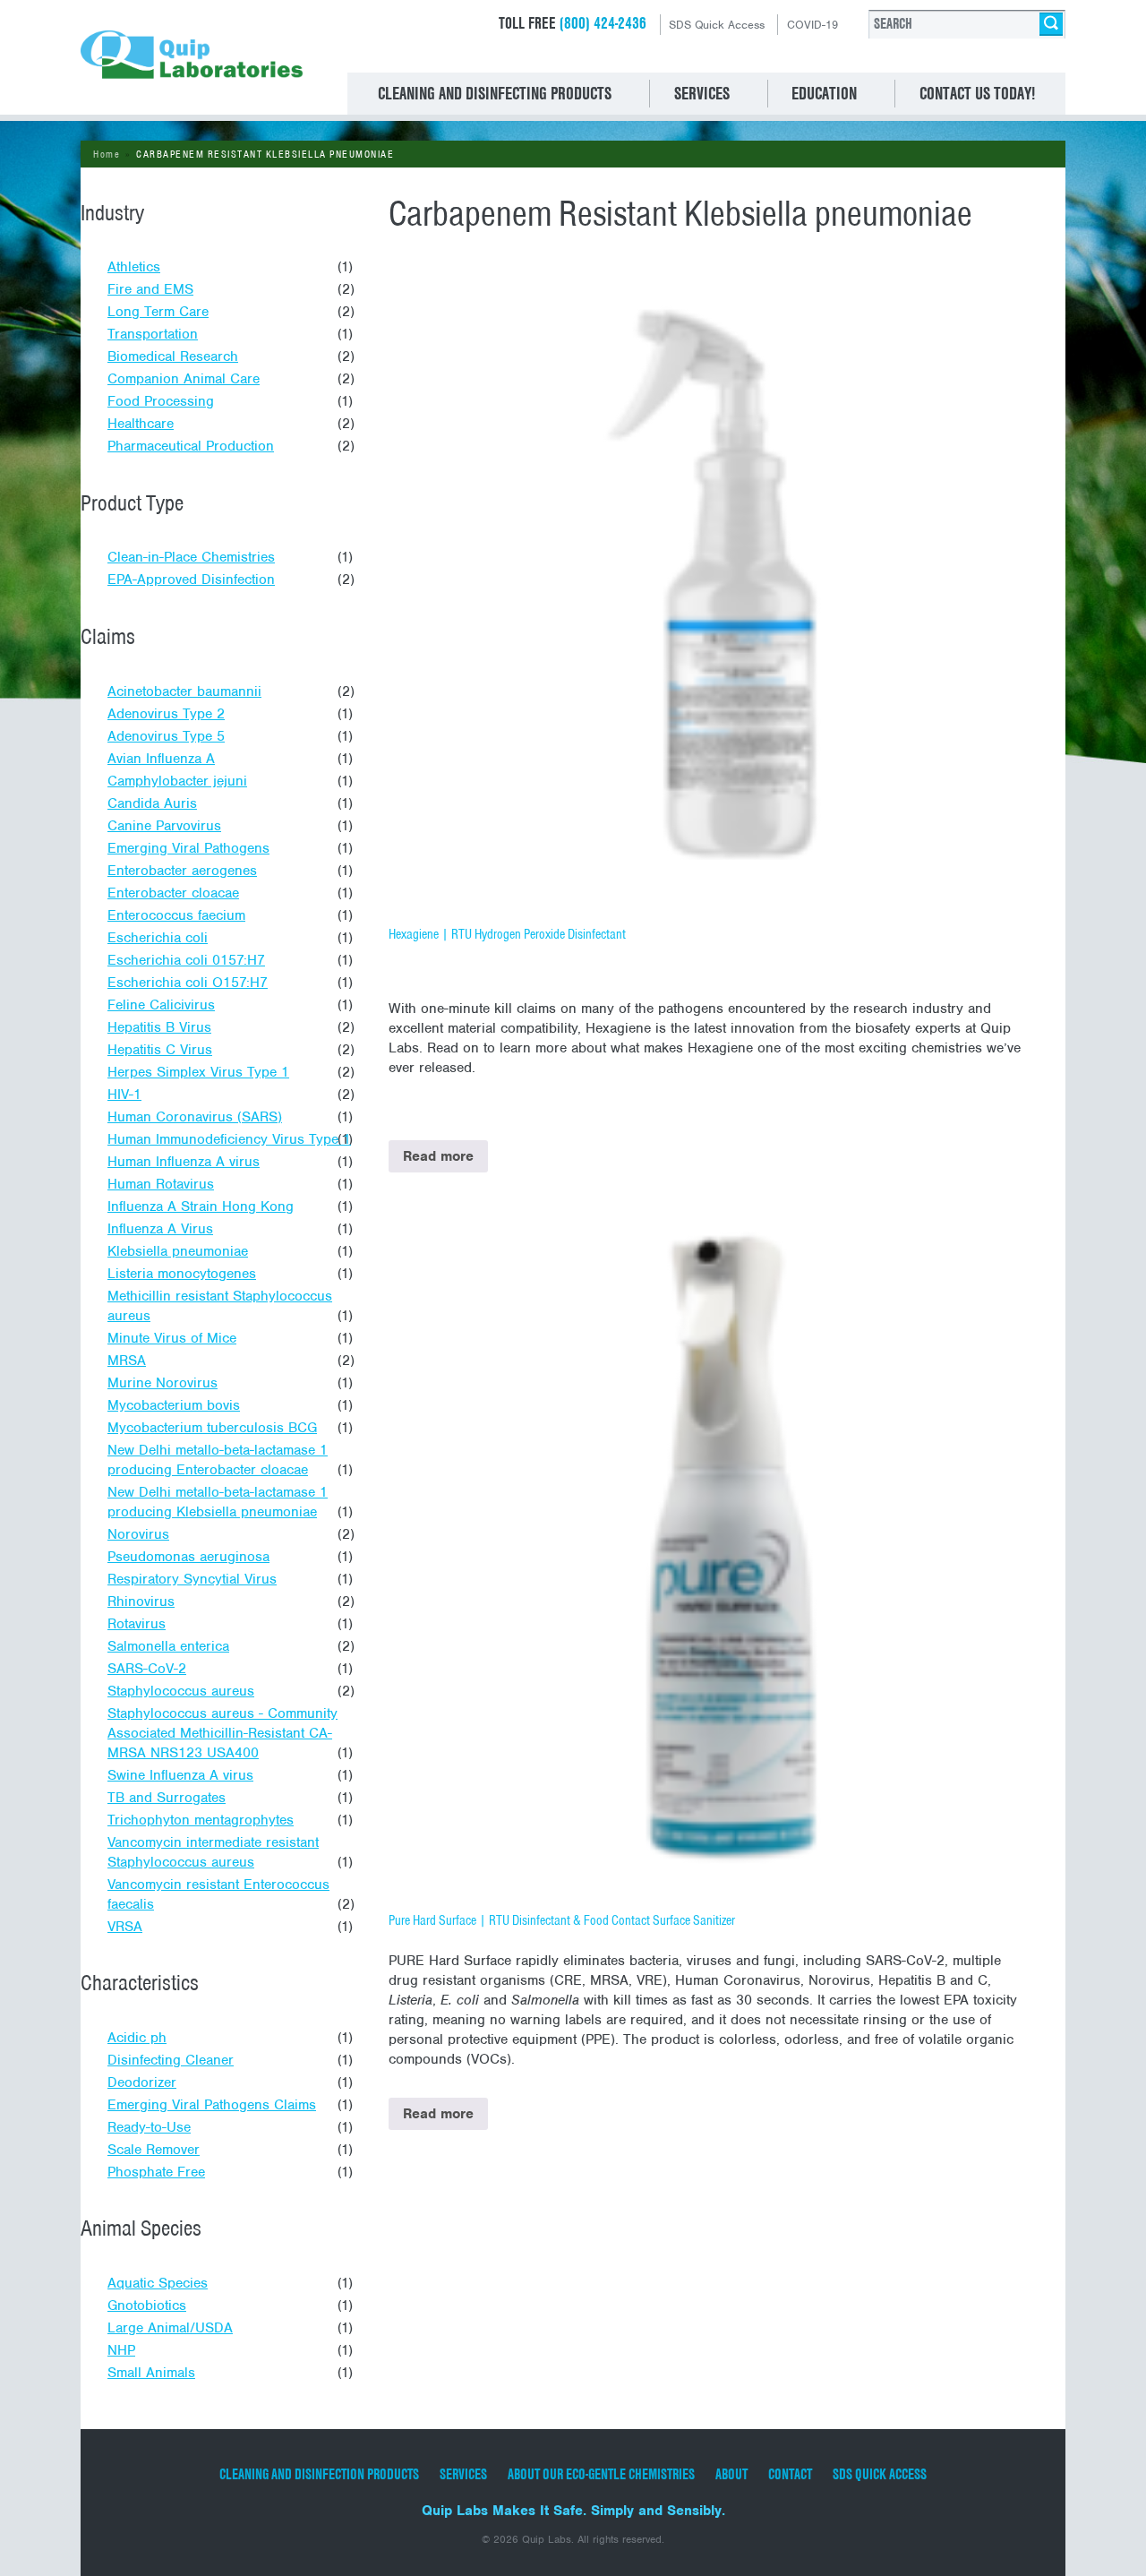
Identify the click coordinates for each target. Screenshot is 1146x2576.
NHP (121, 2350)
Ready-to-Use (149, 2127)
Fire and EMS (150, 289)
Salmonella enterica (168, 1646)
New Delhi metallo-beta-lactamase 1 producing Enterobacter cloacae (218, 1460)
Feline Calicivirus (161, 1005)
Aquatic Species (158, 2283)
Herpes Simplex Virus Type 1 (198, 1072)
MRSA (127, 1361)
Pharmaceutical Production (191, 446)
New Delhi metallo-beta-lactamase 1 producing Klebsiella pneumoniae (218, 1502)
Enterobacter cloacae (173, 893)
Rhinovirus (141, 1601)
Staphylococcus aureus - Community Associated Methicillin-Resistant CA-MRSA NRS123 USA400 (222, 1733)
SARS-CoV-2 (147, 1669)
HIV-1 (124, 1095)
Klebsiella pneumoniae (178, 1251)
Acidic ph (137, 2038)
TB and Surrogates (167, 1798)
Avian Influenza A (161, 759)
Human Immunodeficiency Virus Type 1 (229, 1139)
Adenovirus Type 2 (166, 714)
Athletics (134, 267)
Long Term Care (158, 312)
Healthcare (141, 424)
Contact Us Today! (977, 93)
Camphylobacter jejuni (177, 781)
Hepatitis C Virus (160, 1050)
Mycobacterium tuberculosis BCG (212, 1428)
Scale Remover (154, 2150)
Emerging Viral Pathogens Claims (212, 2105)
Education (824, 93)
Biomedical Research (173, 356)
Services (702, 93)
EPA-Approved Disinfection (191, 580)
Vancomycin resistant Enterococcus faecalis (218, 1894)
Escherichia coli (158, 938)
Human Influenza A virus (184, 1162)
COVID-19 (812, 25)
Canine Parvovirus (164, 826)
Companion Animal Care (184, 379)
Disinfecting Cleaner (171, 2060)
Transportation (153, 334)
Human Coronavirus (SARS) (195, 1117)
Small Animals (151, 2373)
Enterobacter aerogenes (182, 871)
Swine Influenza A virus (180, 1775)
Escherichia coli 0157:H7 (186, 960)
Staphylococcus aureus (181, 1691)
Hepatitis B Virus (159, 1027)
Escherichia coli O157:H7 (188, 983)
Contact (790, 2474)
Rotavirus (137, 1624)
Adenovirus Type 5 (166, 736)
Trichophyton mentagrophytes (201, 1820)
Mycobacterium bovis (174, 1405)
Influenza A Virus (160, 1229)
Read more (438, 1156)
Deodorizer (142, 2082)
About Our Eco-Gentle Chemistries (601, 2474)
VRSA (125, 1927)
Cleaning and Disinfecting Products (495, 93)
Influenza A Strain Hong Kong (201, 1206)
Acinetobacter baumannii (184, 691)
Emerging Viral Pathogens (188, 848)
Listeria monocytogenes (182, 1274)
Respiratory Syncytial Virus (192, 1579)
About (731, 2474)
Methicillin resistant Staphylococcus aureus (220, 1306)
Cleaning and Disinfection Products (319, 2474)
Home (107, 154)
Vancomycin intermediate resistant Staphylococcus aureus (213, 1852)
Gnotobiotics (147, 2306)
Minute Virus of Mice (172, 1338)
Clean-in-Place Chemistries (191, 557)
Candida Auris (152, 803)
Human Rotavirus (161, 1184)
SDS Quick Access (717, 25)
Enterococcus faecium (176, 915)
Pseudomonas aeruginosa (188, 1557)
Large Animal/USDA (170, 2328)
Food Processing (161, 401)
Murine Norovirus (162, 1383)
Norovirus (138, 1534)
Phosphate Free (156, 2172)
